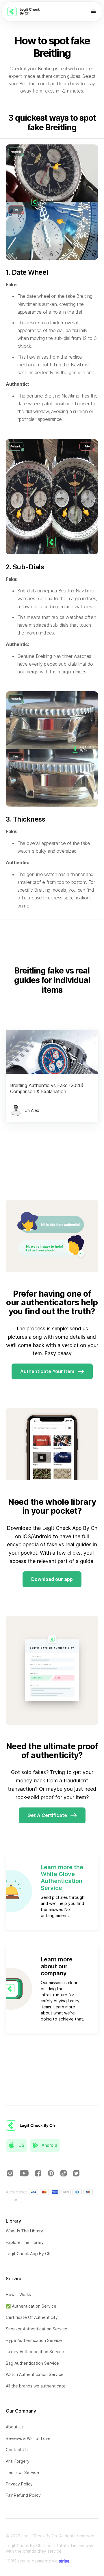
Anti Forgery (18, 2461)
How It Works (18, 2295)
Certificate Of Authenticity (32, 2317)
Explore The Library (25, 2242)
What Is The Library (24, 2231)
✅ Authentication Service (31, 2306)
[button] (94, 12)
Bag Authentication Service (32, 2363)
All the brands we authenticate (36, 2386)
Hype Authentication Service (34, 2340)
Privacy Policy (19, 2484)
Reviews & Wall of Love (28, 2438)
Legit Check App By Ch (28, 2254)
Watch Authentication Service (35, 2374)
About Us (15, 2427)
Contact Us (17, 2450)
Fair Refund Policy (23, 2495)
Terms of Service (22, 2472)
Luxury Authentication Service (35, 2352)
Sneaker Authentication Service (37, 2329)
